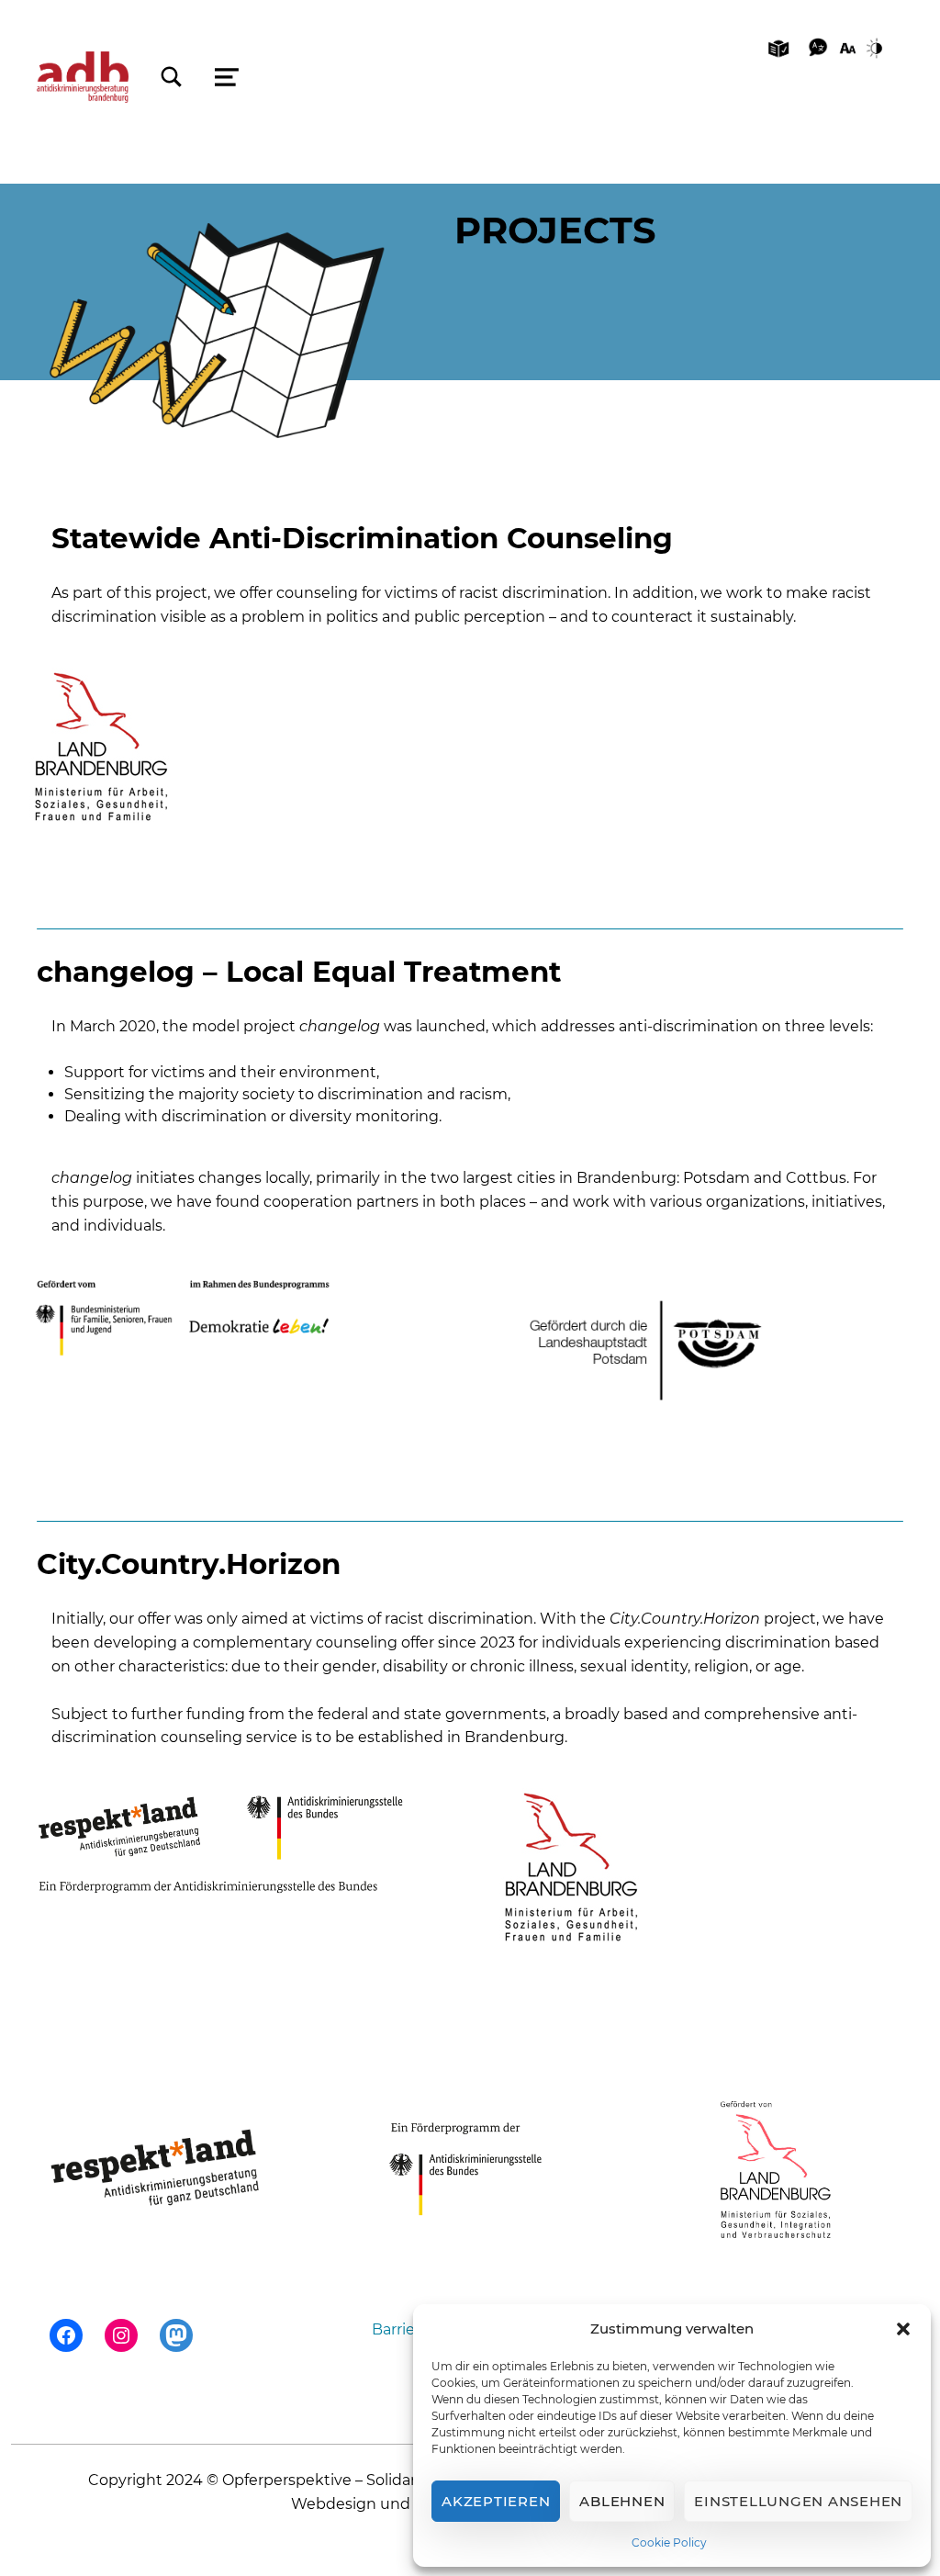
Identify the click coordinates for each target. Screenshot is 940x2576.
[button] (903, 2329)
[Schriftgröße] (848, 47)
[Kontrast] (878, 47)
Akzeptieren (496, 2501)
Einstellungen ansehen (798, 2501)
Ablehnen (622, 2501)
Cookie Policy (669, 2542)
